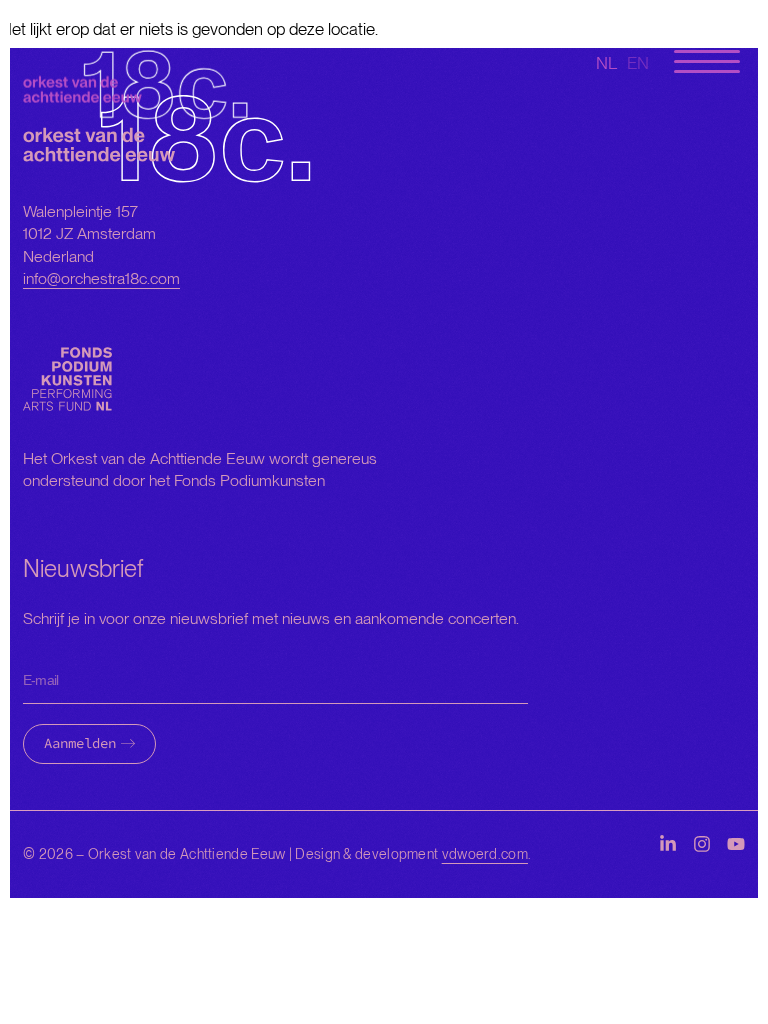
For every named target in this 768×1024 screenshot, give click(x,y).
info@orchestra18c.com (101, 278)
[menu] (707, 62)
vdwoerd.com (485, 854)
